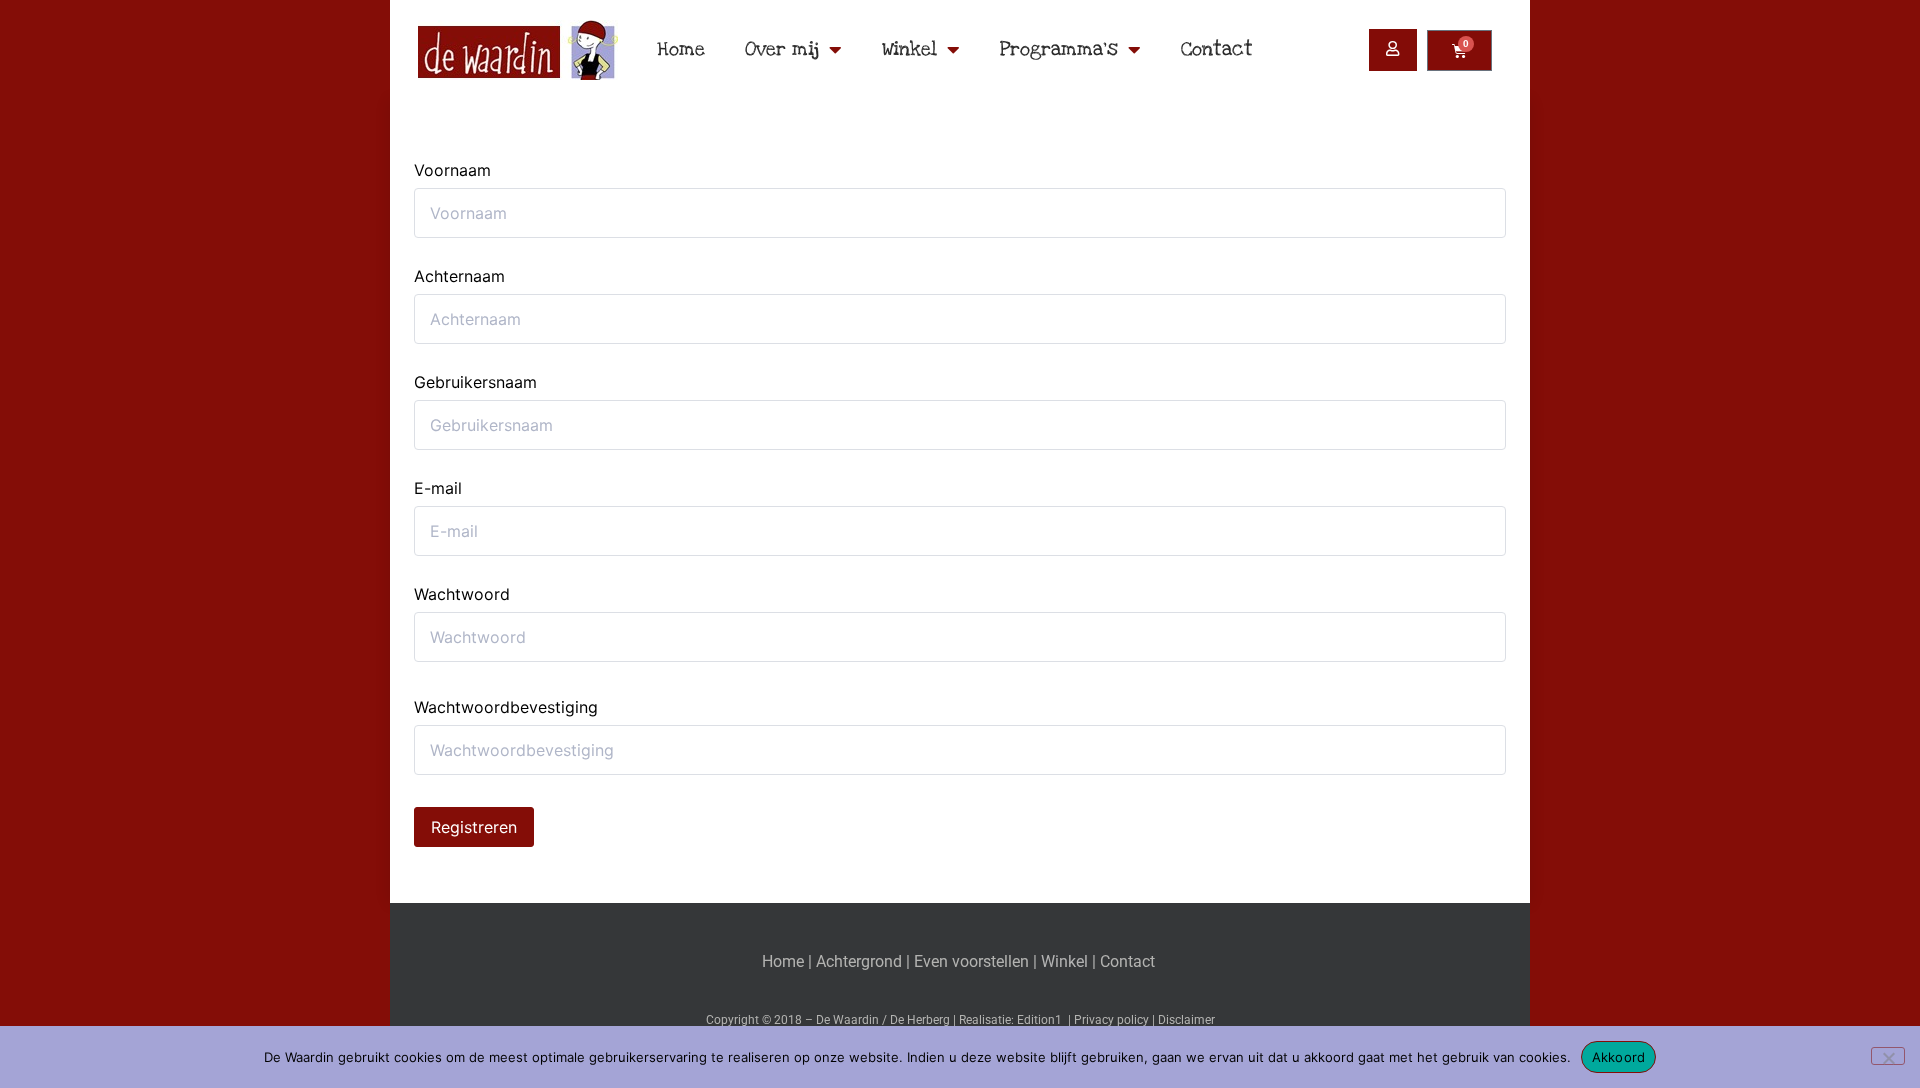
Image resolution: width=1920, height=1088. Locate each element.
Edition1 (1039, 1020)
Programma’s (1059, 49)
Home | (789, 961)
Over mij (782, 49)
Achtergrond (859, 961)
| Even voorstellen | (973, 961)
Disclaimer (1186, 1020)
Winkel (909, 49)
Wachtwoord (462, 594)
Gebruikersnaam (475, 382)
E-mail (438, 488)
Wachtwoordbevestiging (506, 707)
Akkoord (1619, 1057)
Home (681, 49)
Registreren (474, 827)
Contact (1217, 49)
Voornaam (452, 170)
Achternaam (459, 276)
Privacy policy (1111, 1020)
